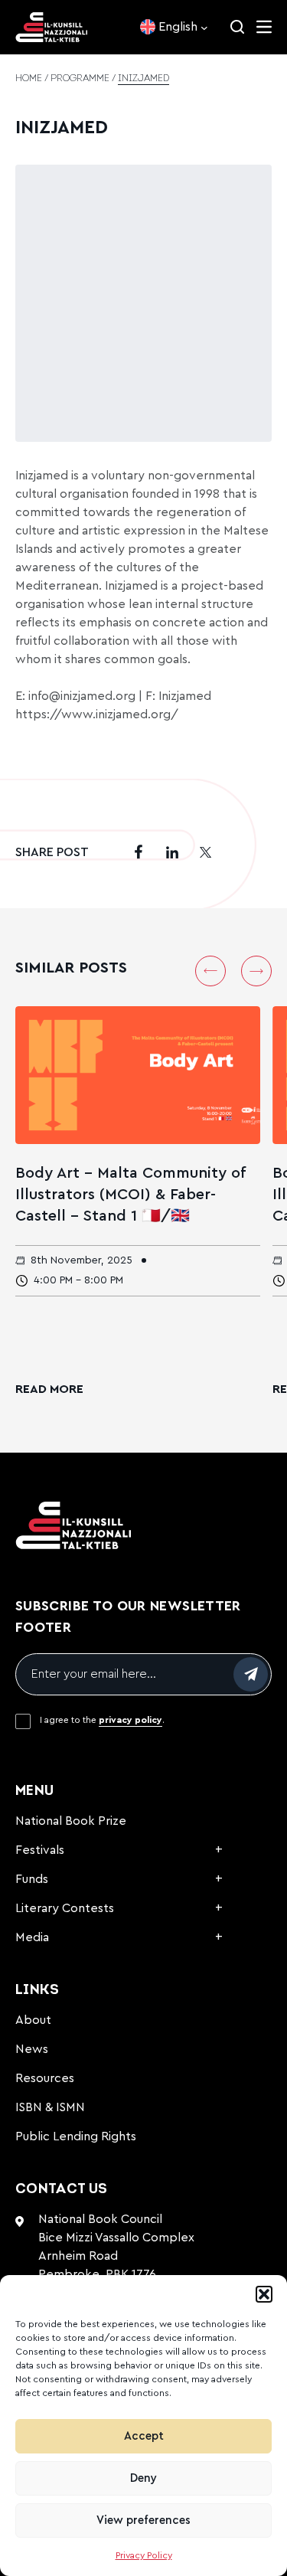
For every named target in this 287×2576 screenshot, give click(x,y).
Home (29, 79)
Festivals (40, 1850)
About (33, 2020)
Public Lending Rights (76, 2136)
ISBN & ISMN (50, 2107)
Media (32, 1937)
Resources (45, 2078)
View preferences (143, 2520)
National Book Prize (71, 1821)
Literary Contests (65, 1908)
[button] (264, 2294)
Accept (144, 2436)
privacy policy (130, 1720)
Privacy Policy (144, 2555)
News (32, 2049)
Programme (80, 79)
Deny (143, 2478)
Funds (32, 1879)
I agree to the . (102, 1720)
